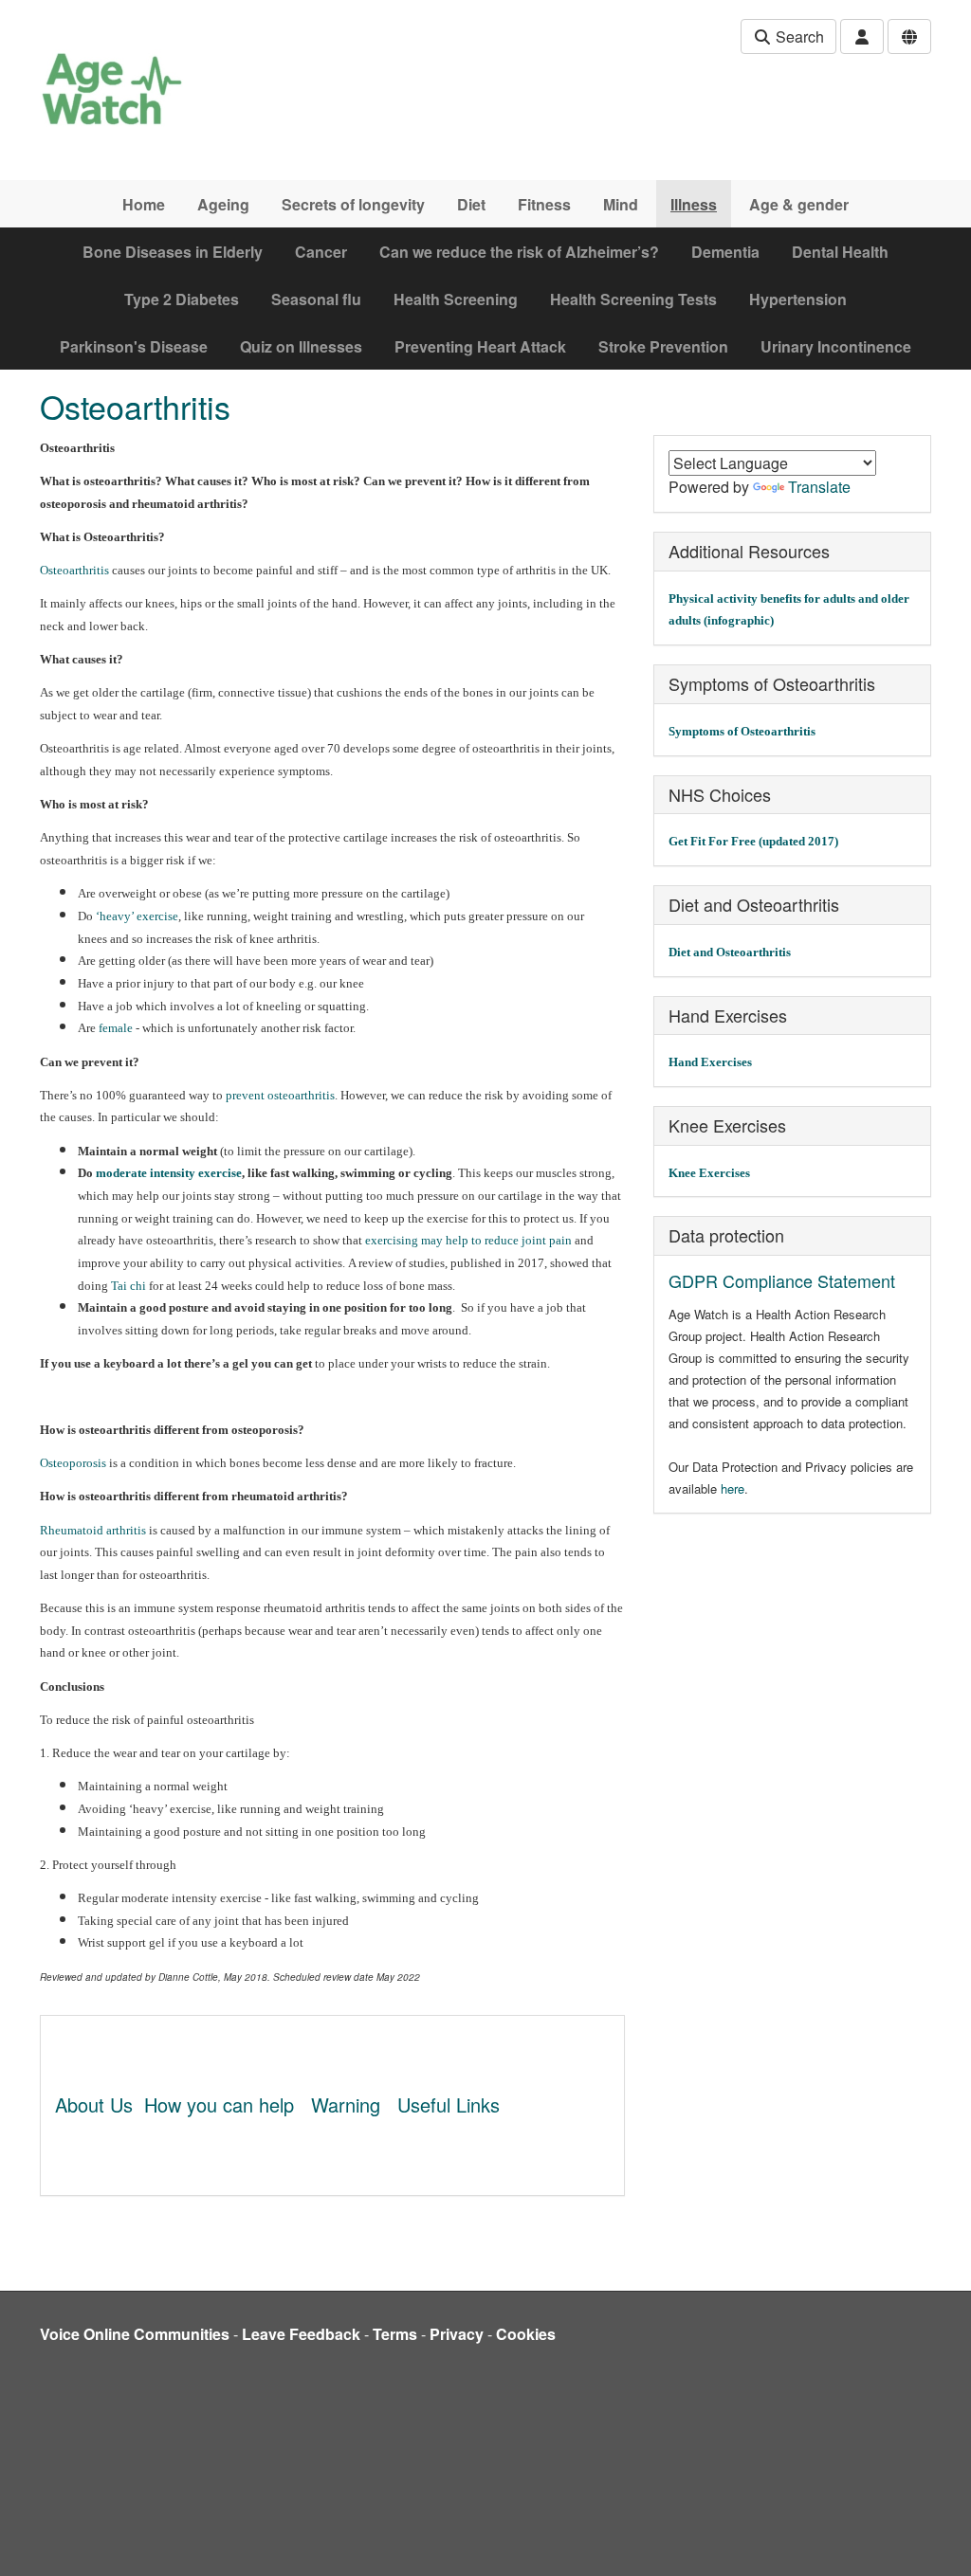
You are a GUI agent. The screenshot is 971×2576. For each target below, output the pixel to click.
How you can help (219, 2104)
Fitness (544, 204)
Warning (346, 2104)
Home (144, 204)
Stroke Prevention (663, 346)
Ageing (223, 204)
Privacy (457, 2334)
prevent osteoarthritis (280, 1095)
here (733, 1488)
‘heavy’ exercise (137, 916)
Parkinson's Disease (134, 346)
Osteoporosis (73, 1463)
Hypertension (798, 299)
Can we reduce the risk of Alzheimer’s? (519, 252)
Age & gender (799, 204)
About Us (94, 2104)
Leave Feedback (301, 2334)
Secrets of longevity (353, 204)
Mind (621, 204)
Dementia (725, 252)
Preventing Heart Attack (480, 346)
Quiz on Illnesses (301, 346)
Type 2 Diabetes (182, 299)
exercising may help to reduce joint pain (468, 1240)
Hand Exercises (710, 1062)
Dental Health (840, 252)
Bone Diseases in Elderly (173, 252)
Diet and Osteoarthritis (730, 952)
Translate (819, 487)
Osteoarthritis (74, 570)
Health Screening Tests (633, 299)
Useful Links (449, 2104)
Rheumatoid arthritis (93, 1530)
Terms (395, 2334)
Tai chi (128, 1286)
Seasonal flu (316, 299)
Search (798, 36)
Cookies (526, 2334)
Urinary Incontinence (836, 346)
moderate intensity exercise (169, 1173)
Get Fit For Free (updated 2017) (753, 841)
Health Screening (456, 299)
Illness (694, 204)
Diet (471, 204)
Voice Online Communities (135, 2334)
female (116, 1028)
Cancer (321, 252)
